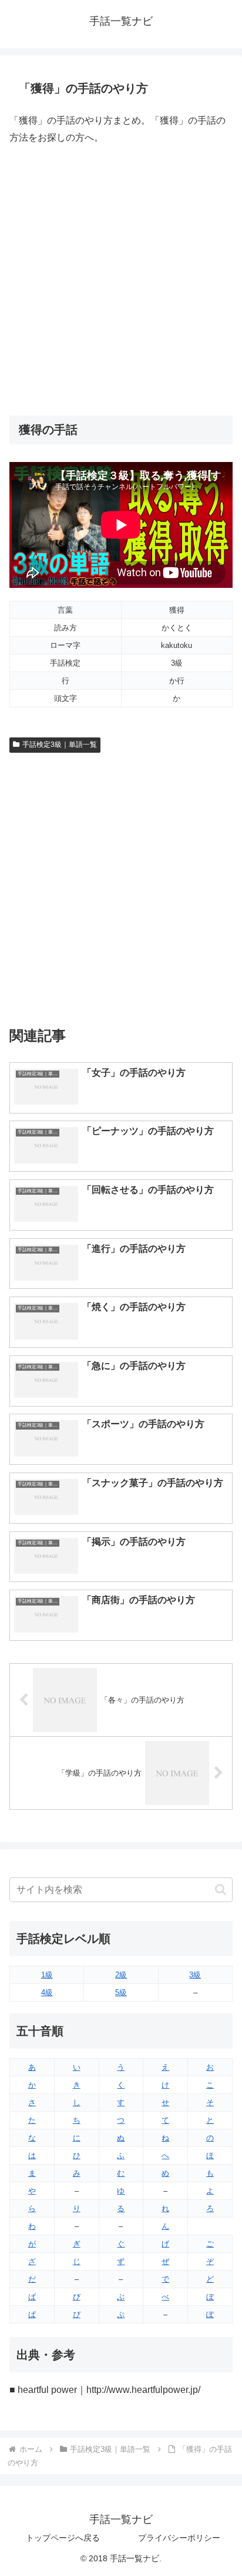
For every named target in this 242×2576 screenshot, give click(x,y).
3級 (195, 1975)
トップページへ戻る (63, 2538)
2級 (121, 1975)
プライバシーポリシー (179, 2538)
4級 (47, 1992)
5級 (121, 1992)
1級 (47, 1975)
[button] (221, 1889)
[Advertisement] (121, 281)
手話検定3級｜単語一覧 (60, 744)
